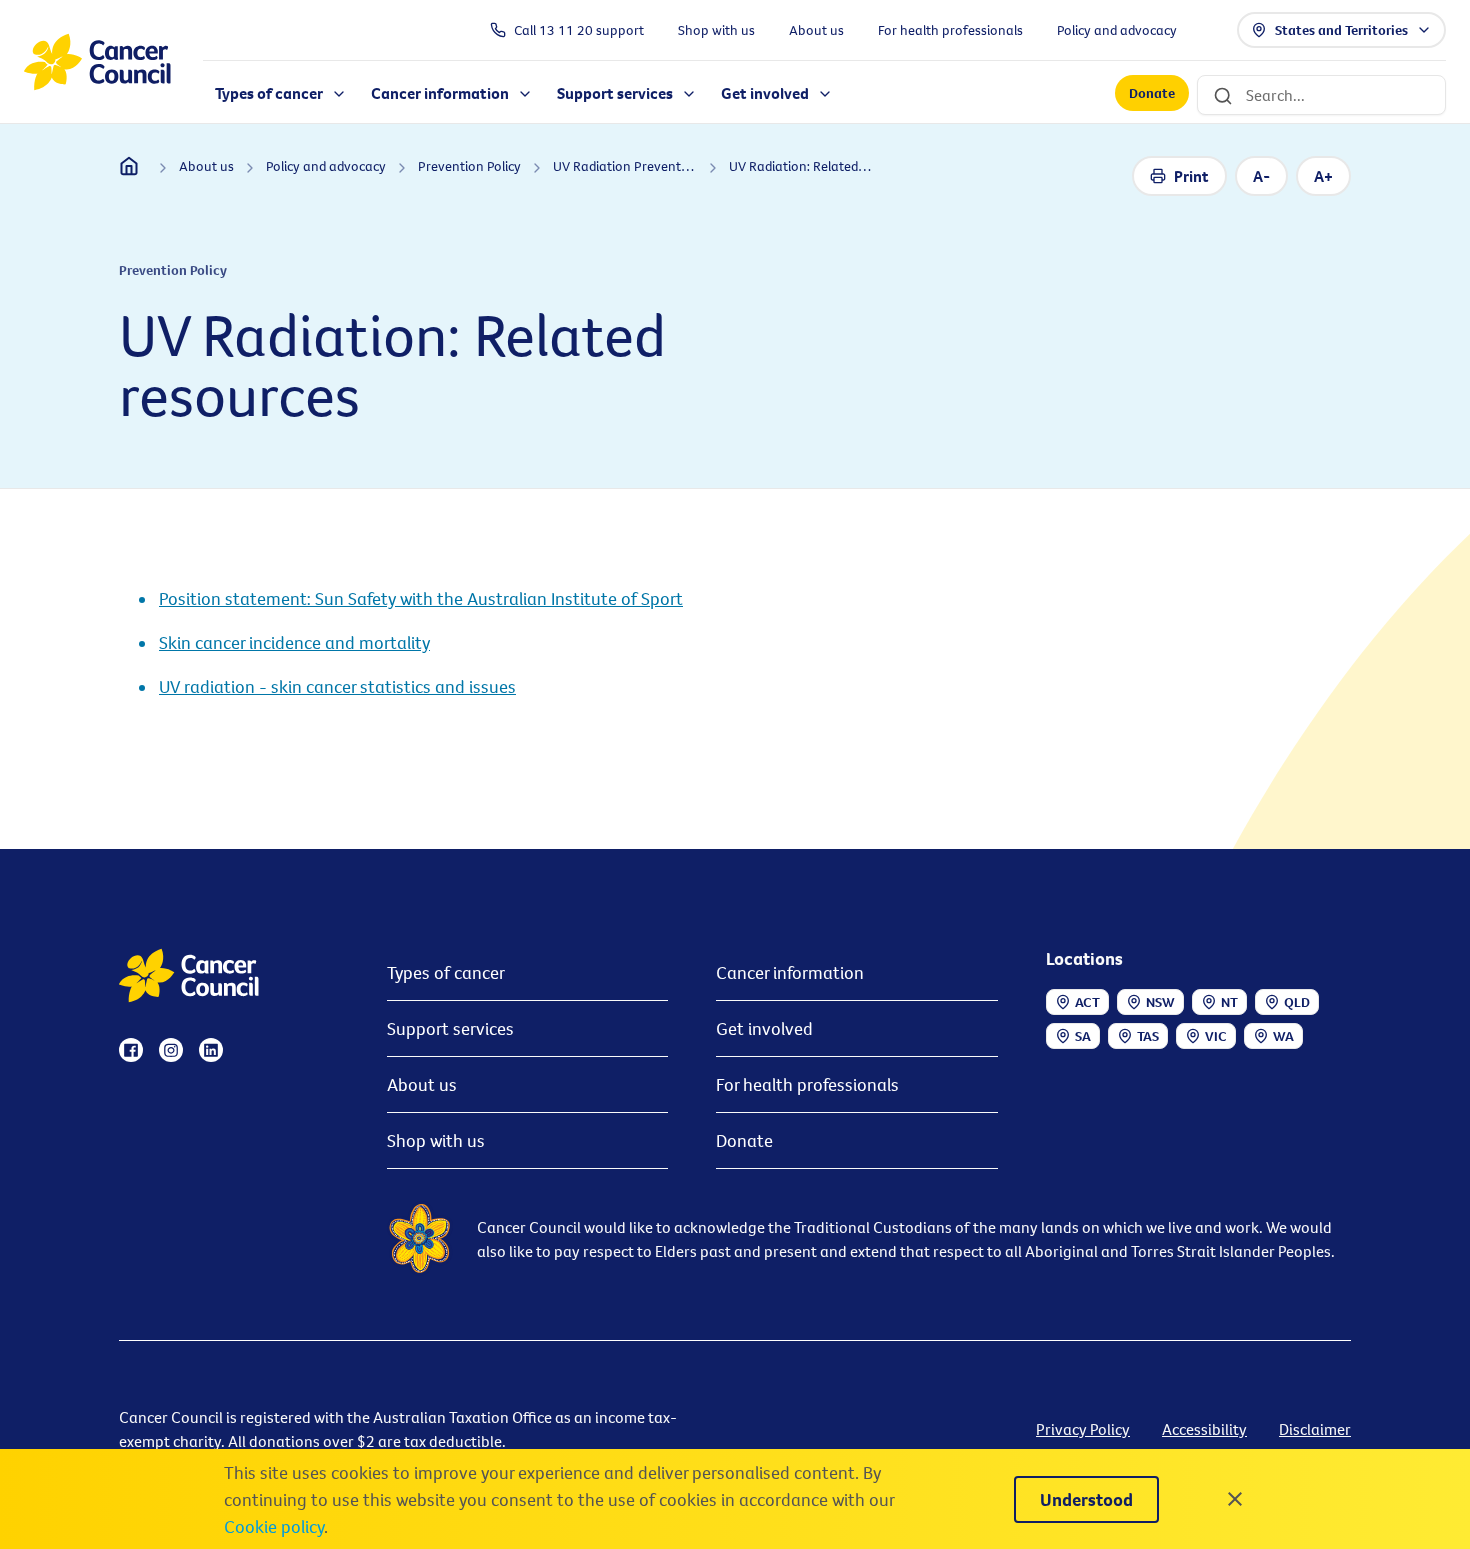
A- (1261, 176)
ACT (1087, 1002)
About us (422, 1084)
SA (1083, 1036)
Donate (1152, 94)
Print (1191, 176)
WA (1283, 1036)
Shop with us (436, 1140)
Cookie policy (274, 1526)
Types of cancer (446, 972)
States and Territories (1341, 30)
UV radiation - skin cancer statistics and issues (337, 686)
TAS (1148, 1036)
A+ (1323, 176)
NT (1229, 1002)
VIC (1216, 1036)
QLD (1297, 1002)
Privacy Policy (1083, 1429)
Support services (450, 1028)
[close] (1235, 1499)
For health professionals (807, 1084)
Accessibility (1204, 1429)
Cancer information (790, 972)
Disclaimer (1315, 1429)
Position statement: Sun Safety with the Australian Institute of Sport (421, 598)
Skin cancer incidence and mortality (294, 642)
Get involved (764, 1028)
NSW (1160, 1002)
